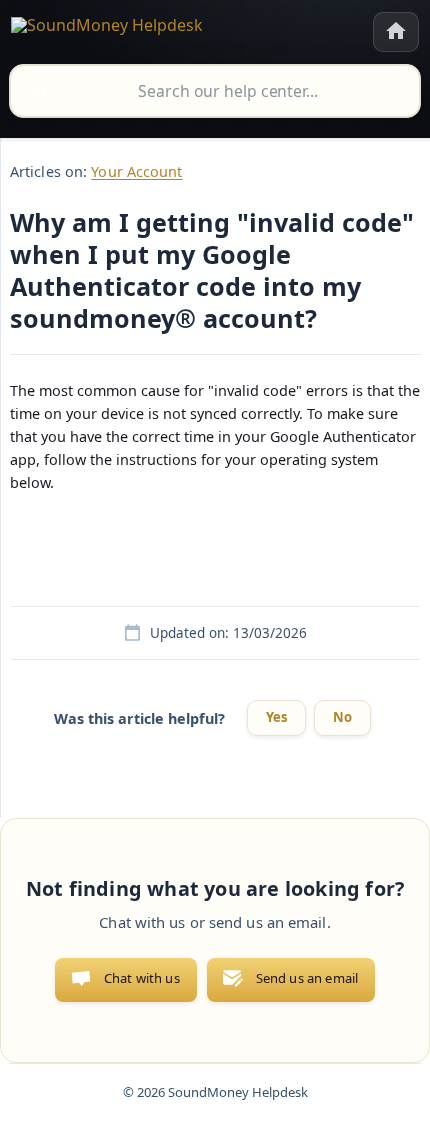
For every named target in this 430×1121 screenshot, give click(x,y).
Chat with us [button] (142, 978)
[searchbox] (215, 91)
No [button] (342, 717)
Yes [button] (276, 717)
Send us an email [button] (307, 978)
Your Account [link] (136, 171)
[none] (107, 28)
